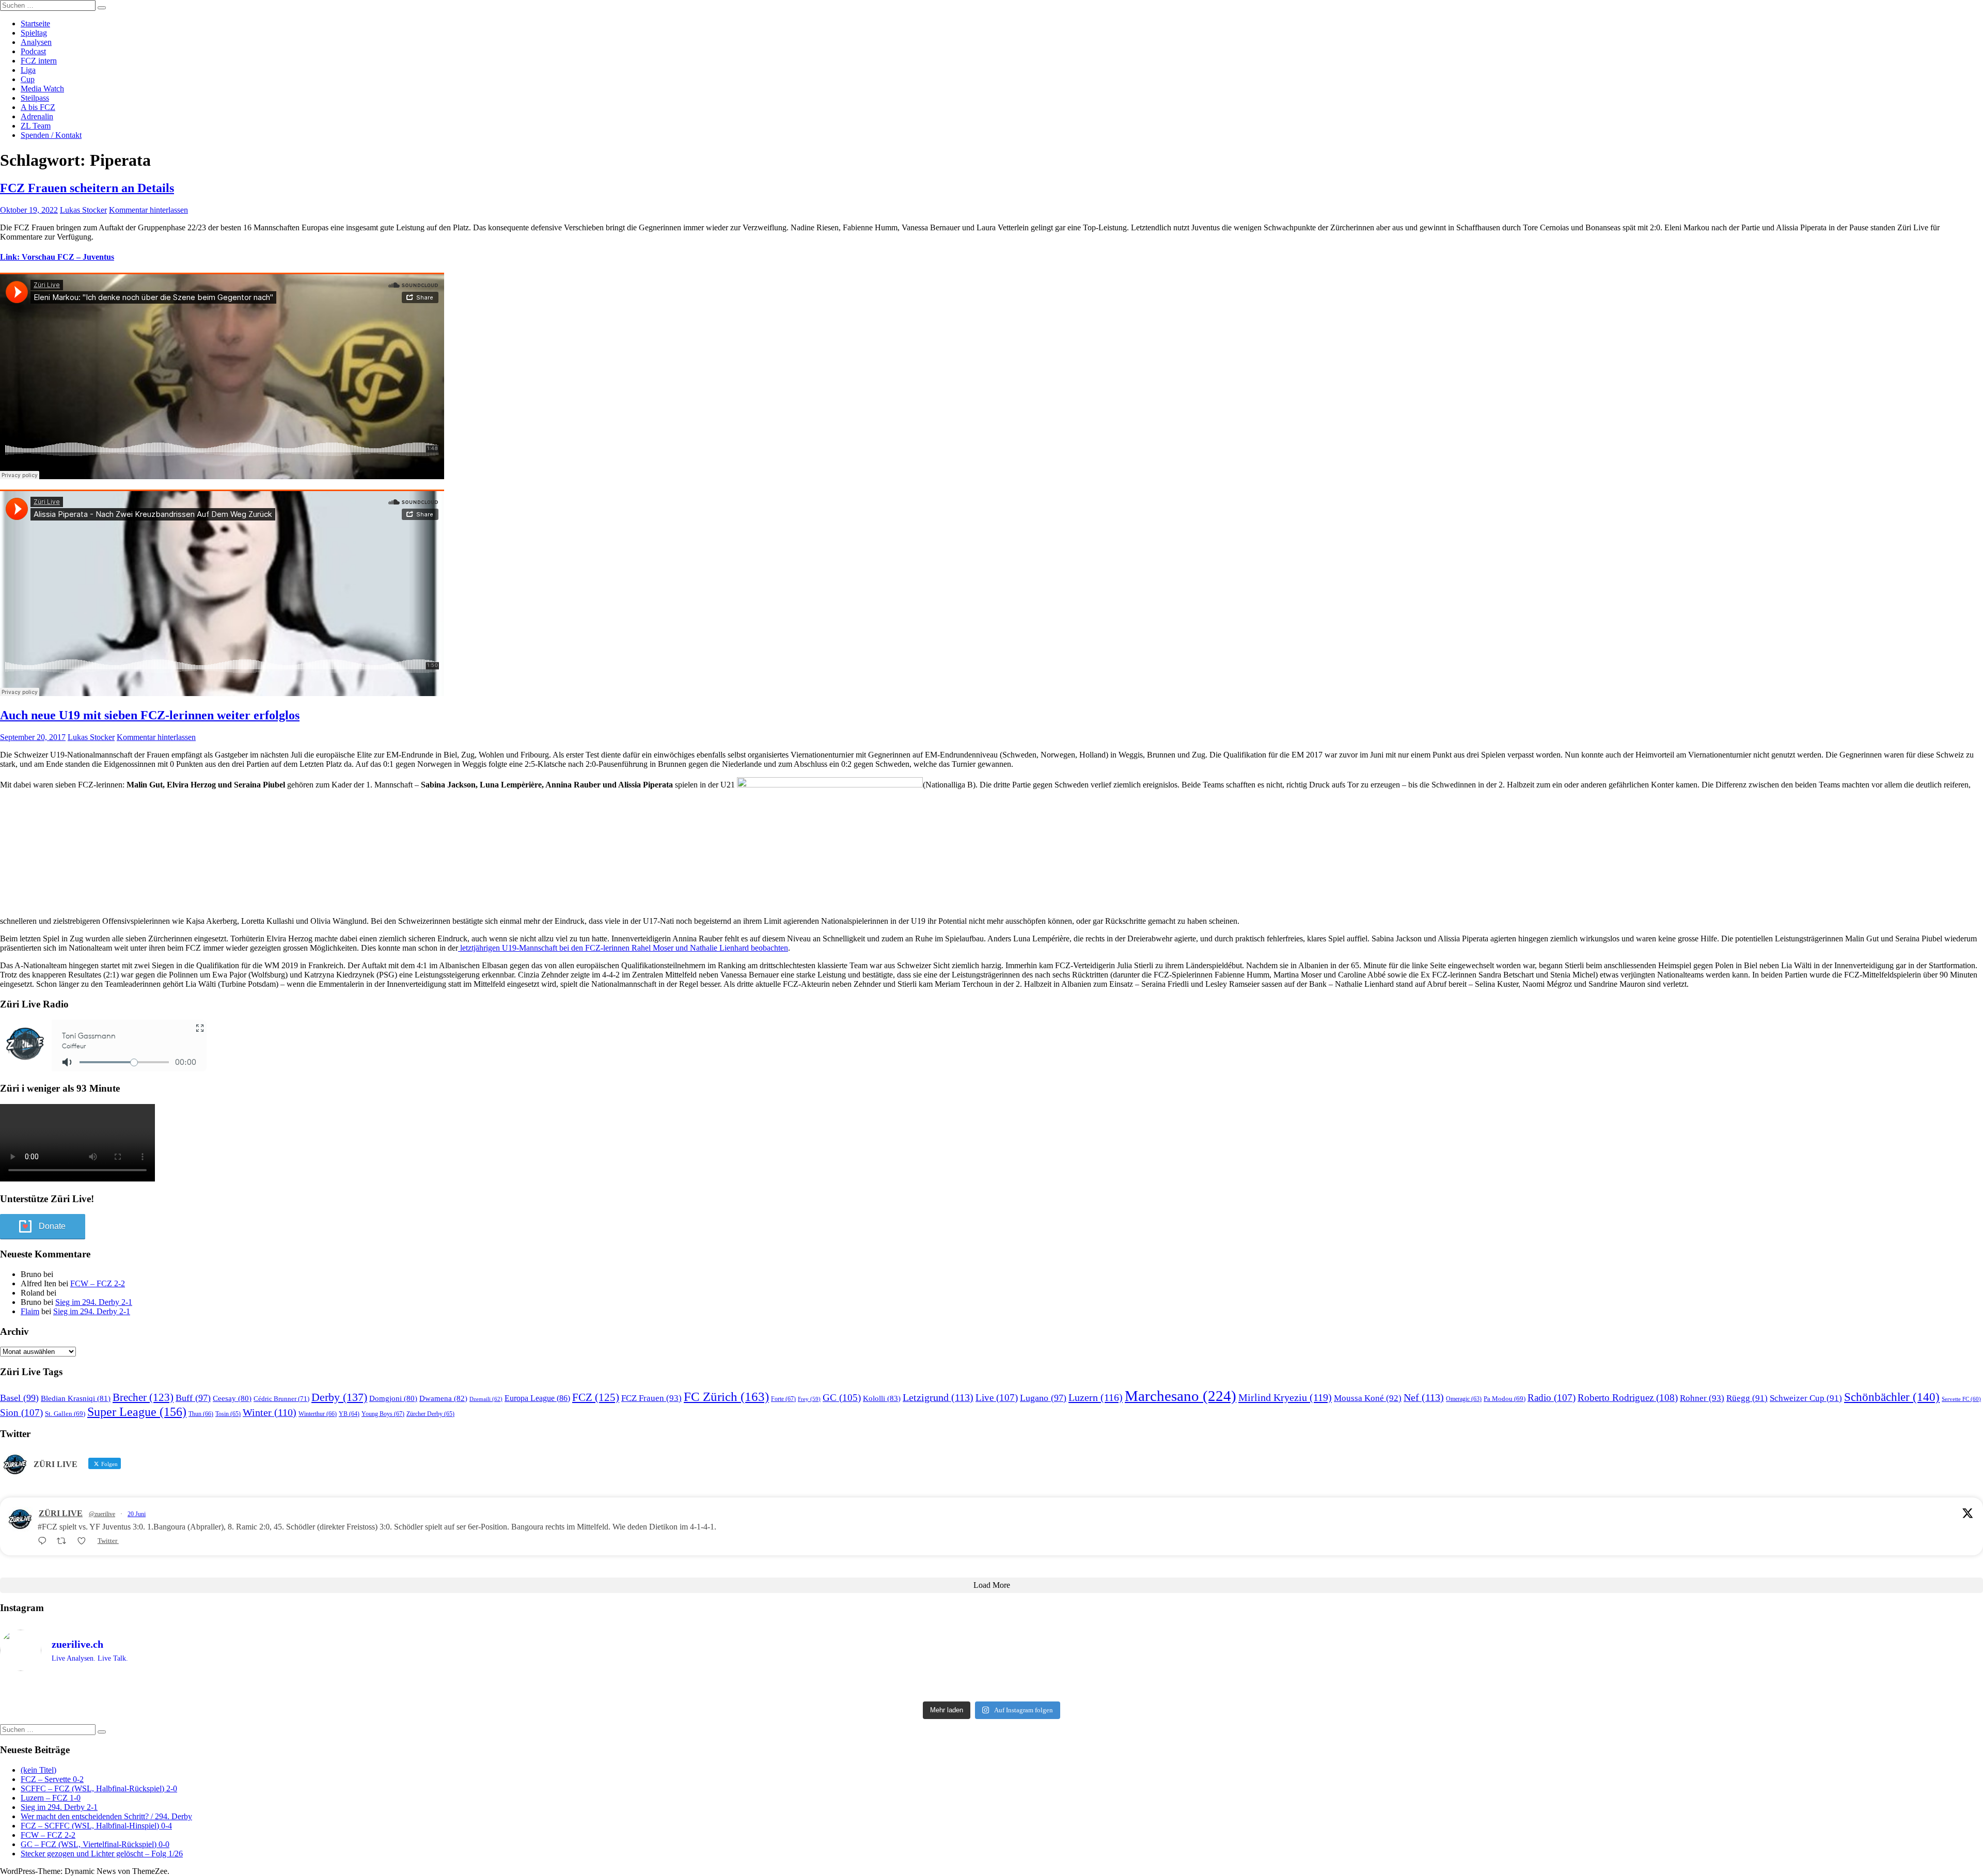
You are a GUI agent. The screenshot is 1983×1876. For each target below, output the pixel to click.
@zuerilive (102, 1514)
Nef (1424, 1397)
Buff (193, 1398)
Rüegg (1747, 1398)
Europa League (537, 1398)
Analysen (36, 42)
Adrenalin (37, 116)
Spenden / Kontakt (51, 135)
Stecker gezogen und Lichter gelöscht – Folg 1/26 (102, 1854)
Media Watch (42, 89)
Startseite (35, 23)
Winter (270, 1413)
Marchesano (1181, 1396)
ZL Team (36, 126)
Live (997, 1398)
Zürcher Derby (430, 1414)
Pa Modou (1505, 1399)
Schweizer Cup (1806, 1398)
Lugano (1043, 1398)
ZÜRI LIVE (61, 1513)
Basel (19, 1398)
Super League (137, 1412)
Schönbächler (1892, 1397)
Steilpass (35, 98)
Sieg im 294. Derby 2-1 (94, 1302)
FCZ (596, 1397)
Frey (809, 1399)
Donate (52, 1226)
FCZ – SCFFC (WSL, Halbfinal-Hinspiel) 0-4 (96, 1826)
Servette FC (1961, 1399)
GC (842, 1398)
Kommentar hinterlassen (148, 210)
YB (349, 1414)
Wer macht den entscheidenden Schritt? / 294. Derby (106, 1816)
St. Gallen (65, 1414)
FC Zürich (726, 1397)
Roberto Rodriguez (1628, 1398)
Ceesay (232, 1398)
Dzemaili (486, 1399)
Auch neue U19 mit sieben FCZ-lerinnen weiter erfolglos (150, 715)
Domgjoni (393, 1398)
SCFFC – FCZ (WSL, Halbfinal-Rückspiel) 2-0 (99, 1788)
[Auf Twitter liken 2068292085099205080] (85, 1541)
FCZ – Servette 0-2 (52, 1779)
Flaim (30, 1311)
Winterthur (318, 1414)
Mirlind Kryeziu (1285, 1397)
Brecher (143, 1397)
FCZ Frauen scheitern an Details (87, 188)
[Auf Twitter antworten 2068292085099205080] (45, 1541)
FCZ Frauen (651, 1398)
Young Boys (383, 1414)
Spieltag (34, 33)
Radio (1552, 1398)
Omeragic (1464, 1399)
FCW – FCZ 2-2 (98, 1283)
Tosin (228, 1414)
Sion (21, 1413)
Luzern (1096, 1397)
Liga (28, 70)
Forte (783, 1399)
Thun (201, 1414)
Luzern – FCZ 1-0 (51, 1798)
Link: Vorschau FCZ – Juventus (57, 257)
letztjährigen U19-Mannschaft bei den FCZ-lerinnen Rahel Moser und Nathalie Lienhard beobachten (623, 948)
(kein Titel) (38, 1770)
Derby (339, 1397)
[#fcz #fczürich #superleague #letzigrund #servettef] (991, 1688)
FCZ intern (39, 61)
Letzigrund (938, 1397)
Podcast (33, 51)
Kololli (882, 1398)
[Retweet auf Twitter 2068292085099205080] (65, 1541)
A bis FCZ (38, 107)
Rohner (1702, 1398)
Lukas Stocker (83, 210)
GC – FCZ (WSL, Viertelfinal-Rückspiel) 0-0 (95, 1844)
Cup (28, 79)
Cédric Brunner (281, 1399)
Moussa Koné (1368, 1398)
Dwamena (443, 1398)
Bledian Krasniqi (76, 1398)
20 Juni (137, 1514)
